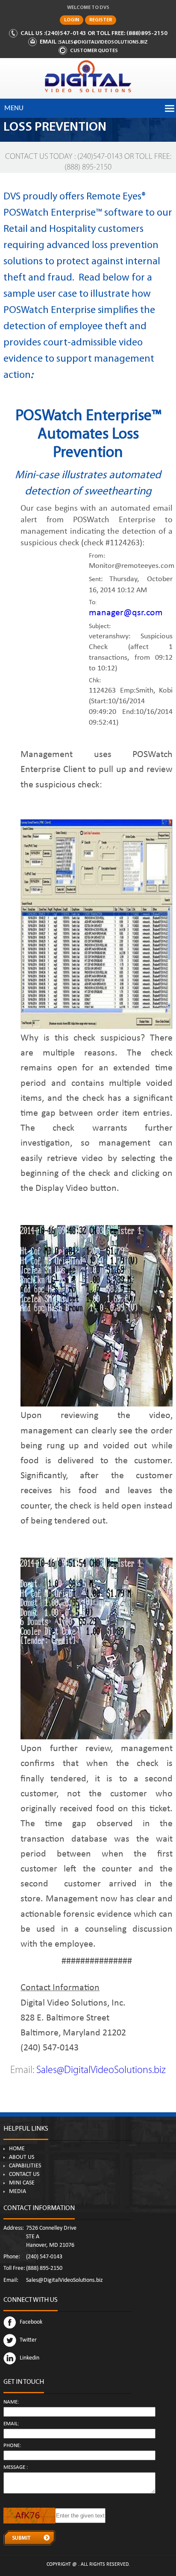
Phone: (12, 2446)
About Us (22, 2158)
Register (101, 20)
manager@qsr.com (126, 614)
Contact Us (24, 2175)
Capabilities (25, 2166)
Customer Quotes (94, 51)
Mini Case (22, 2183)
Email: (11, 2424)
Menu (14, 108)
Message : (16, 2468)
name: (11, 2402)
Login (72, 20)
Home (17, 2149)
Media (18, 2192)
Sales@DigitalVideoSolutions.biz (103, 42)
